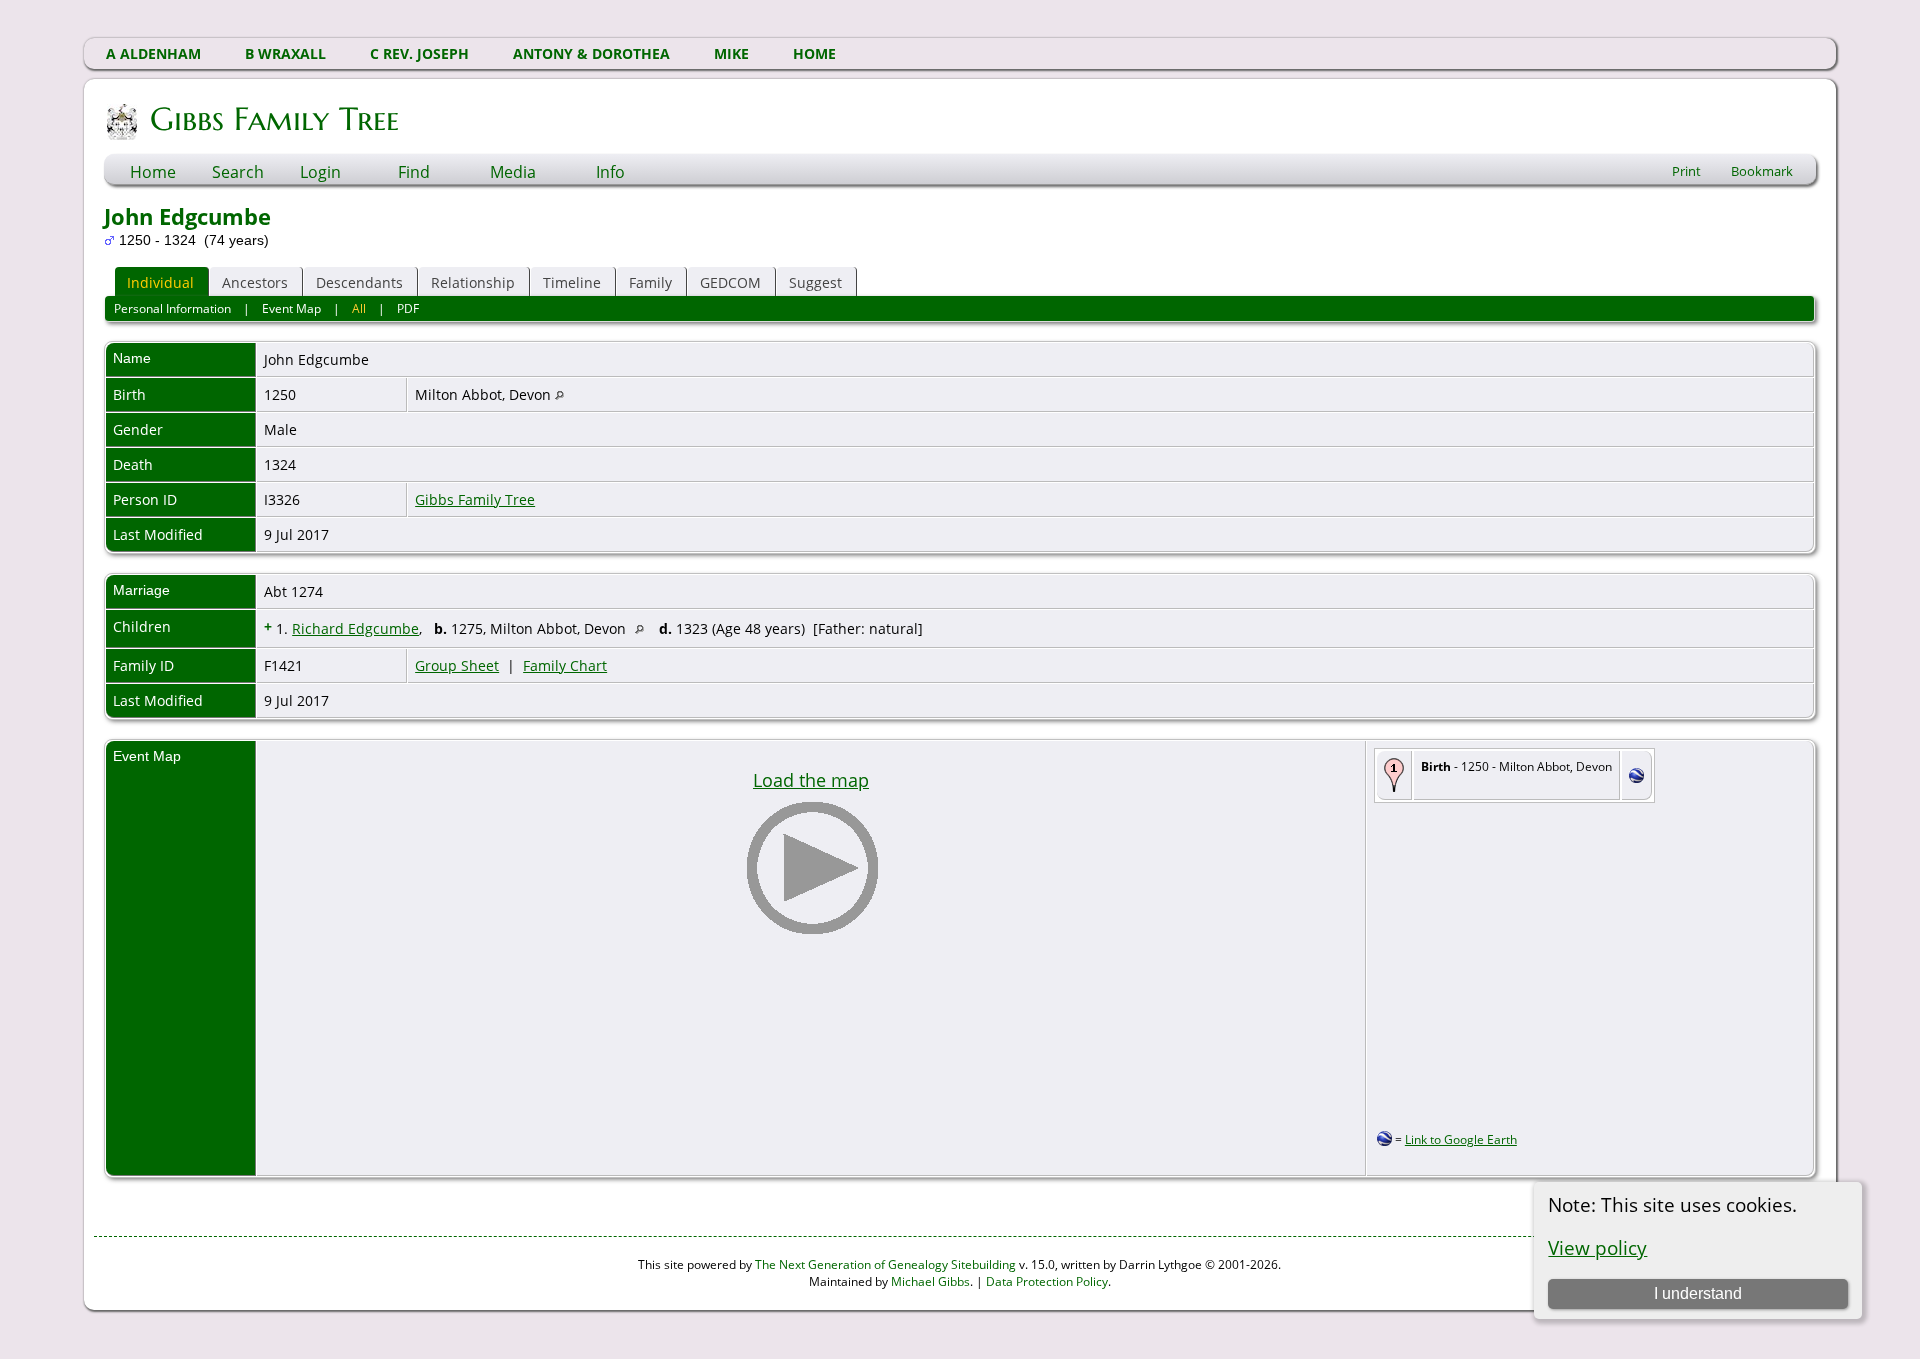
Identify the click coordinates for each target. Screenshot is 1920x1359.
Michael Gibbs (930, 1281)
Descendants (359, 282)
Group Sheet (457, 665)
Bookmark (1762, 171)
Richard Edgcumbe (355, 628)
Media (513, 172)
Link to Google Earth (1461, 1139)
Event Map (291, 308)
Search (238, 172)
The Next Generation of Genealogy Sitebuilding (885, 1264)
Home (153, 172)
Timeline (572, 282)
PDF (408, 308)
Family (650, 282)
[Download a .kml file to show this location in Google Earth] (1636, 777)
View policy (1597, 1247)
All (359, 308)
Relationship (473, 282)
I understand (1698, 1293)
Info (610, 172)
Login (320, 172)
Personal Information (172, 308)
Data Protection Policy (1047, 1281)
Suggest (815, 282)
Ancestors (255, 282)
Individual (160, 282)
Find (414, 172)
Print (1686, 171)
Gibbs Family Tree (274, 119)
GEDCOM (730, 282)
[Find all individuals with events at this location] (559, 394)
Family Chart (565, 665)
